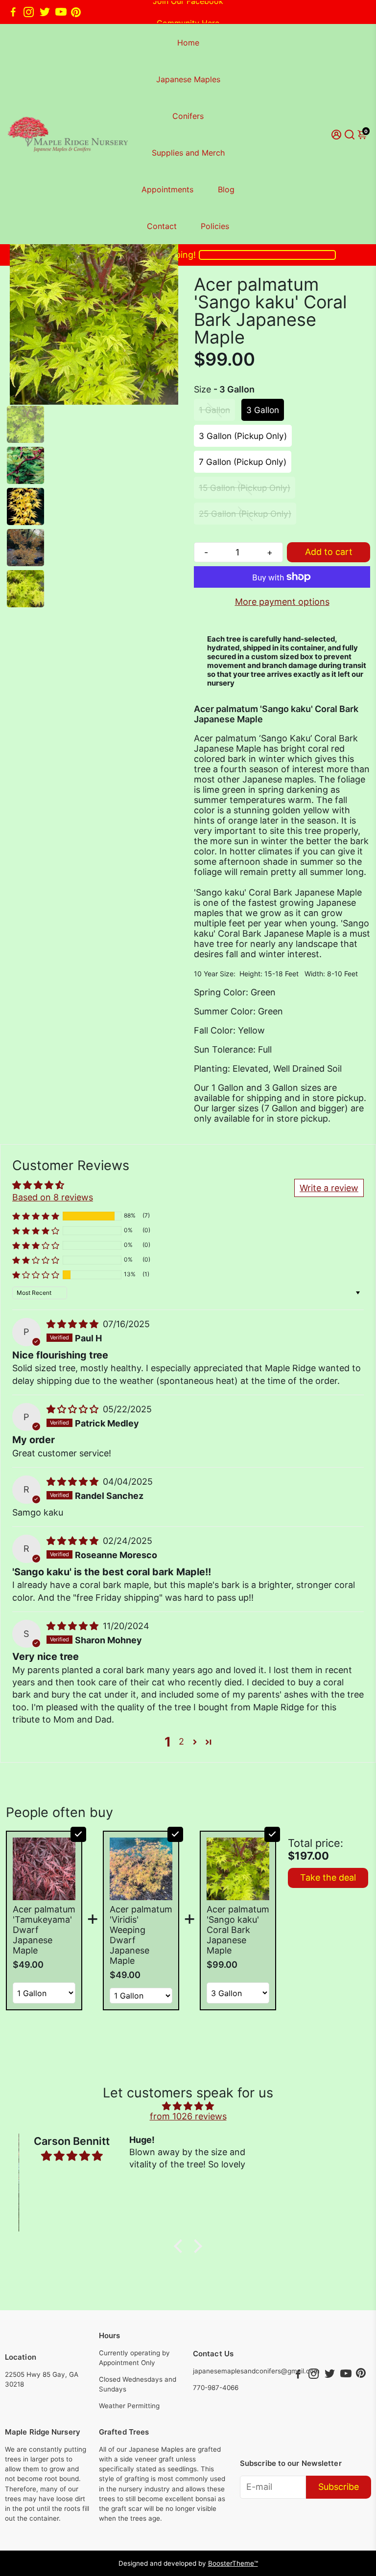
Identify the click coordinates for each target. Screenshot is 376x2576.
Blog (226, 189)
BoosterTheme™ (233, 2563)
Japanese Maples (188, 79)
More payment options (282, 602)
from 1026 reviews (188, 2116)
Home (188, 43)
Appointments (167, 189)
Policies (215, 226)
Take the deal (328, 1877)
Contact (162, 226)
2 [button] (181, 1741)
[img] (74, 1324)
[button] (36, 1216)
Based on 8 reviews (53, 1197)
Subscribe (339, 2487)
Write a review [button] (329, 1188)
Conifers (188, 116)
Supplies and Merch (188, 153)
